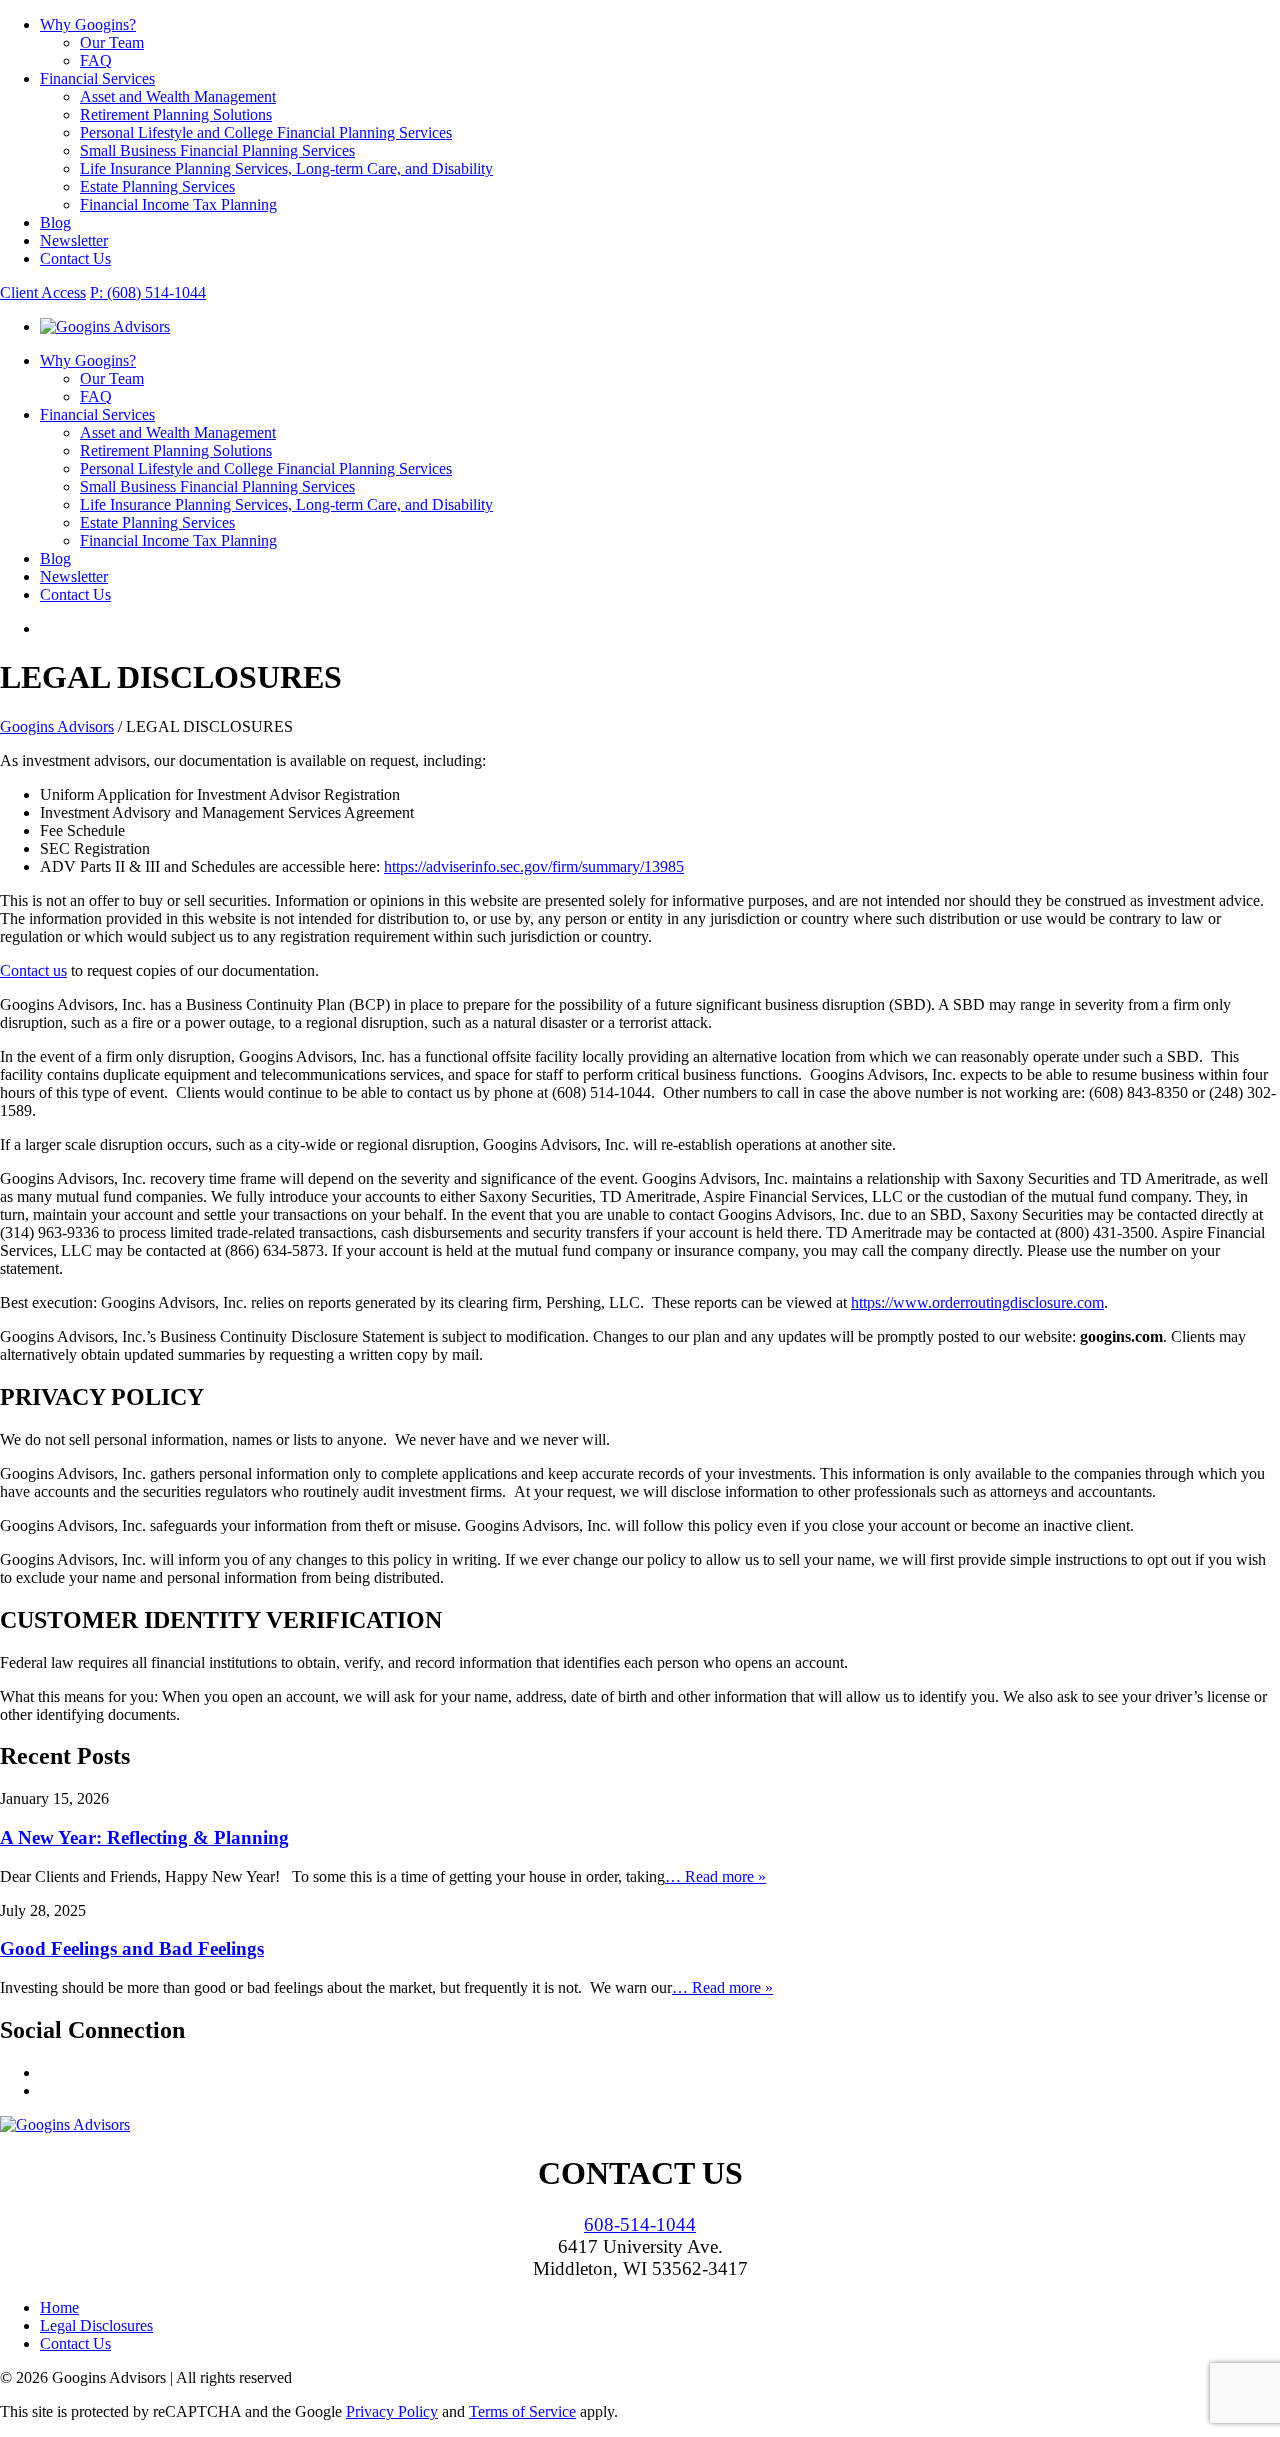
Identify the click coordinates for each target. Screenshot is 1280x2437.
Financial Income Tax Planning (178, 204)
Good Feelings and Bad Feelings (132, 1948)
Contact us (33, 970)
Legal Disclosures (96, 2325)
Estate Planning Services (157, 186)
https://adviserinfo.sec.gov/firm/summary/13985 (534, 866)
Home (59, 2307)
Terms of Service (522, 2411)
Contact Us (75, 258)
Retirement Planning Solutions (176, 114)
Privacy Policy (392, 2411)
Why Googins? (88, 24)
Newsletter (74, 240)
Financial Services (97, 78)
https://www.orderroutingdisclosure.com (977, 1302)
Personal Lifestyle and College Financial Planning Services (266, 132)
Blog (55, 222)
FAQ (96, 60)
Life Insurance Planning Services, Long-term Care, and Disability (286, 168)
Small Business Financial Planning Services (217, 150)
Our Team (112, 42)
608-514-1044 (640, 2224)
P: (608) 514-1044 (148, 292)
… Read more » (715, 1876)
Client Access (43, 292)
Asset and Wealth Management (178, 96)
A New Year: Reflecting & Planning (144, 1837)
